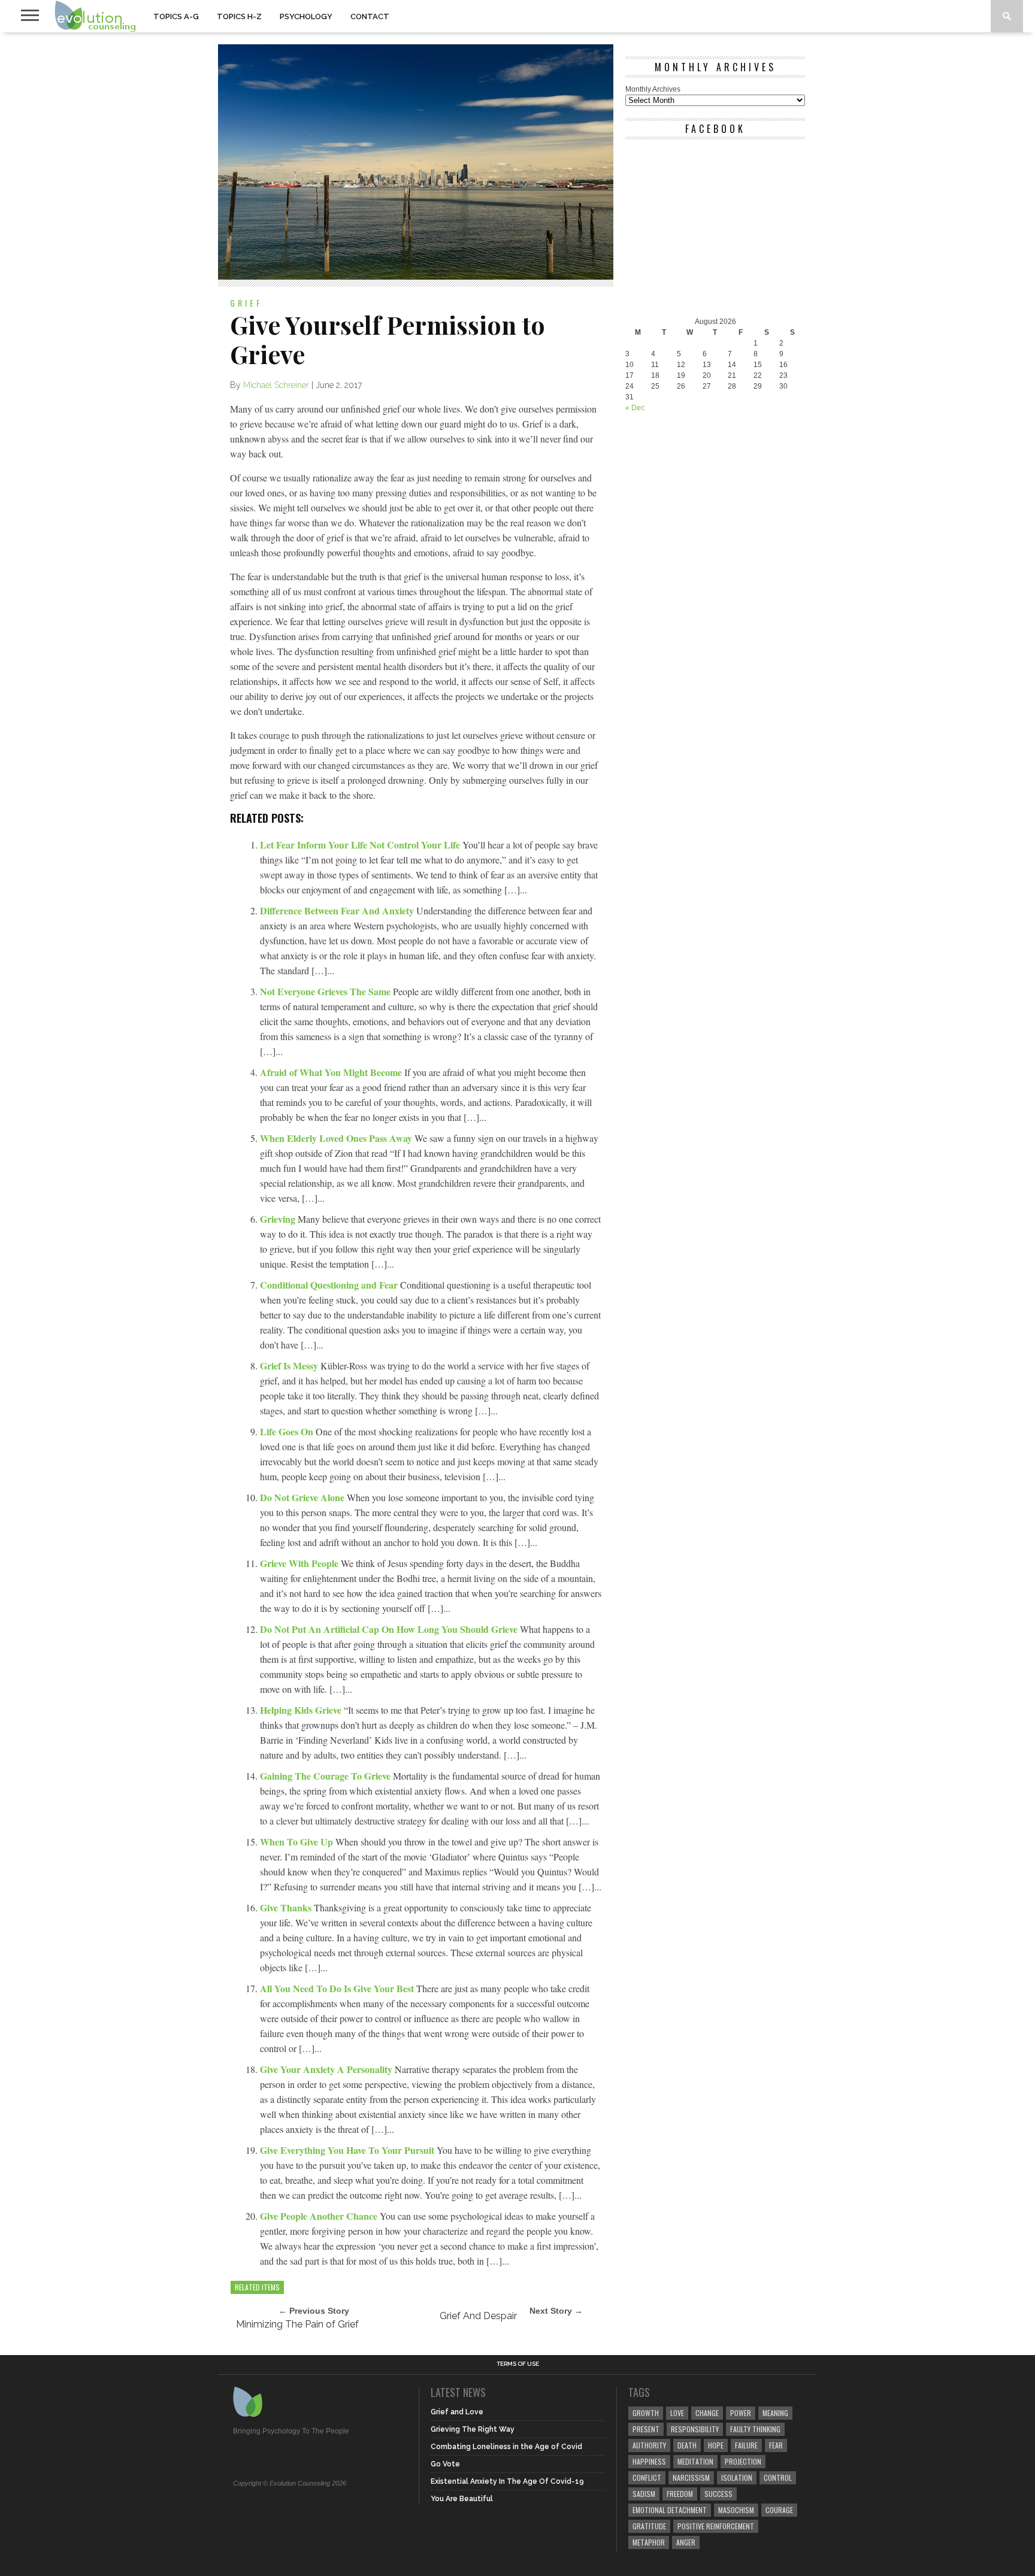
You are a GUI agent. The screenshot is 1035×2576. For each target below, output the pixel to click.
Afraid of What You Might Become (332, 1072)
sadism (644, 2494)
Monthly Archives (653, 89)
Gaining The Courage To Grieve (326, 1776)
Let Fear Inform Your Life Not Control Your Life (361, 845)
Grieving (279, 1219)
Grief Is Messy (290, 1366)
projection (743, 2461)
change (707, 2413)
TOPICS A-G (176, 16)
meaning (775, 2413)
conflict (647, 2477)
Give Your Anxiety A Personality (327, 2069)
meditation (695, 2461)
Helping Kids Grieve (302, 1710)
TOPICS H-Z (239, 16)
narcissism (691, 2477)
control (778, 2477)
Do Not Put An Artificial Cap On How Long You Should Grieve (390, 1629)
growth (646, 2413)
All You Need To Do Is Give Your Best (338, 1988)
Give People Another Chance (320, 2216)
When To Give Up (298, 1842)
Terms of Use (518, 2364)
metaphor (649, 2542)
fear (776, 2445)
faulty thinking (755, 2429)
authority (649, 2445)
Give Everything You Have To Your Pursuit (348, 2150)
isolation (737, 2477)
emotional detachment (670, 2510)
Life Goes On (288, 1431)
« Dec (635, 408)
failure (746, 2445)
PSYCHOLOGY (306, 16)
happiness (649, 2461)
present (646, 2429)
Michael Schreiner (276, 385)
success (718, 2494)
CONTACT (370, 16)
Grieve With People (300, 1563)
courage (779, 2510)
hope (716, 2445)
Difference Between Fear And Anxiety (338, 910)
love (677, 2413)
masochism (736, 2510)
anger (686, 2542)
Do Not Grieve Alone (303, 1497)
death (687, 2445)
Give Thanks (287, 1907)
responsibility (695, 2429)
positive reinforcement (716, 2526)
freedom (680, 2494)
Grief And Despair (478, 2316)
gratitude (649, 2526)
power (741, 2413)
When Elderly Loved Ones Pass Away (337, 1138)
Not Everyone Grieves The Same (326, 991)
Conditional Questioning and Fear (330, 1285)
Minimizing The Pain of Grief (297, 2324)
